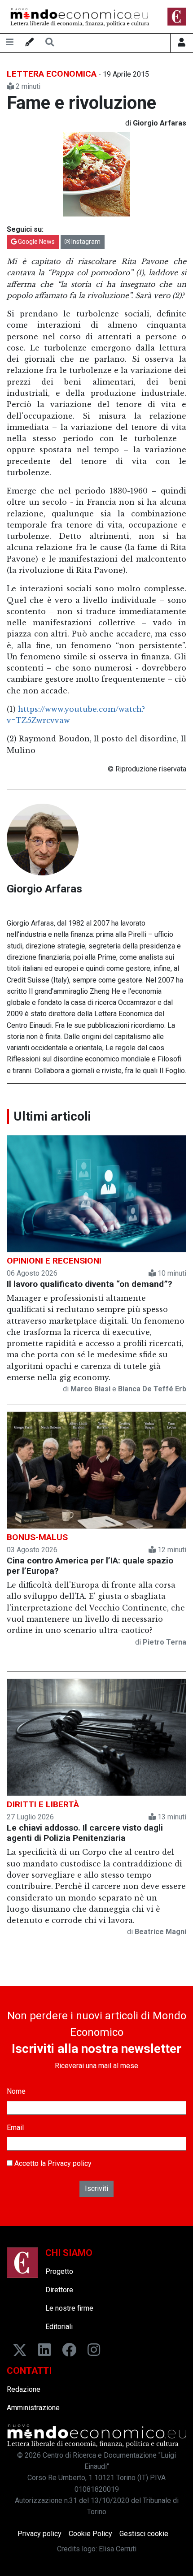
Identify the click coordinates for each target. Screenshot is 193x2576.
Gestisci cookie (144, 2534)
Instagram (85, 242)
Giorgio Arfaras (44, 889)
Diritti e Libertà (43, 1804)
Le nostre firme (69, 2308)
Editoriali (59, 2327)
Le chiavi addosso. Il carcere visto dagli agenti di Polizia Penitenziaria (85, 1833)
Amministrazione (33, 2408)
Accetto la (52, 2163)
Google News (36, 242)
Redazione (24, 2389)
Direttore (59, 2290)
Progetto (59, 2271)
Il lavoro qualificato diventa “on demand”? (90, 1284)
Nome (16, 2091)
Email (15, 2128)
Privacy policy (70, 2163)
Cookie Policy (90, 2534)
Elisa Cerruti (118, 2549)
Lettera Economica (52, 74)
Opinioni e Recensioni (54, 1261)
